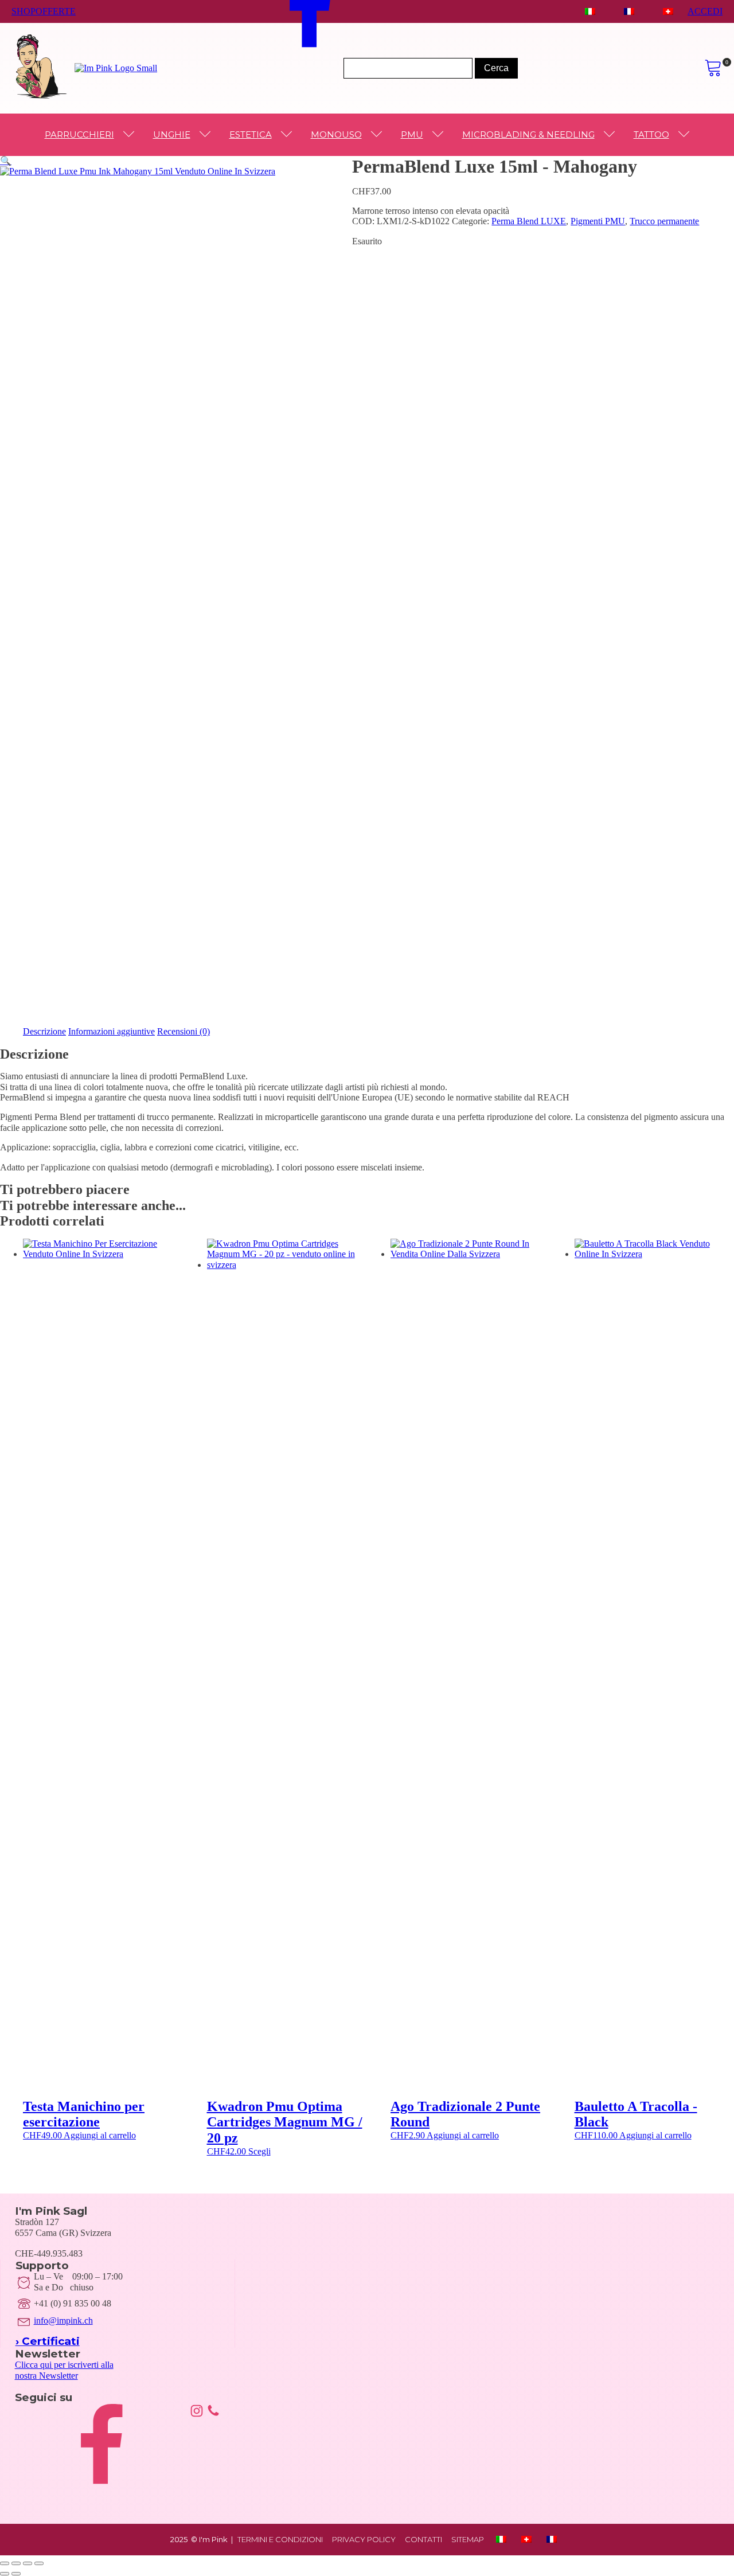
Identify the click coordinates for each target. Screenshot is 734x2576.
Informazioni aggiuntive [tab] (112, 1031)
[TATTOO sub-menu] (686, 135)
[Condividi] (28, 2563)
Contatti (423, 2540)
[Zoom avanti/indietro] (5, 2563)
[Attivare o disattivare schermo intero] (16, 2563)
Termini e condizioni (280, 2540)
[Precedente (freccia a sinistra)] (5, 2574)
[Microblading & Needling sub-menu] (612, 135)
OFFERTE (56, 11)
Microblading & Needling (528, 134)
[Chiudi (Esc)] (39, 2563)
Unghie (172, 134)
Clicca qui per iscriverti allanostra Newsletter (64, 2370)
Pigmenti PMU (598, 221)
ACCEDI (705, 11)
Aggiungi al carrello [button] (100, 2135)
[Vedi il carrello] (713, 68)
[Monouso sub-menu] (379, 135)
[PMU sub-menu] (440, 135)
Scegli (259, 2151)
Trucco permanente (664, 221)
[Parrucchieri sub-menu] (131, 135)
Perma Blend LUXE (529, 221)
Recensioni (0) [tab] (183, 1031)
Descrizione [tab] (44, 1031)
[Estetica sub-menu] (289, 135)
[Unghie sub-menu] (208, 135)
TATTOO (651, 134)
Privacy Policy (364, 2540)
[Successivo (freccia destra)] (16, 2574)
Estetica (251, 134)
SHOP (24, 11)
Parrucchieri (79, 134)
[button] (6, 161)
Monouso (336, 134)
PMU (412, 134)
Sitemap (468, 2540)
